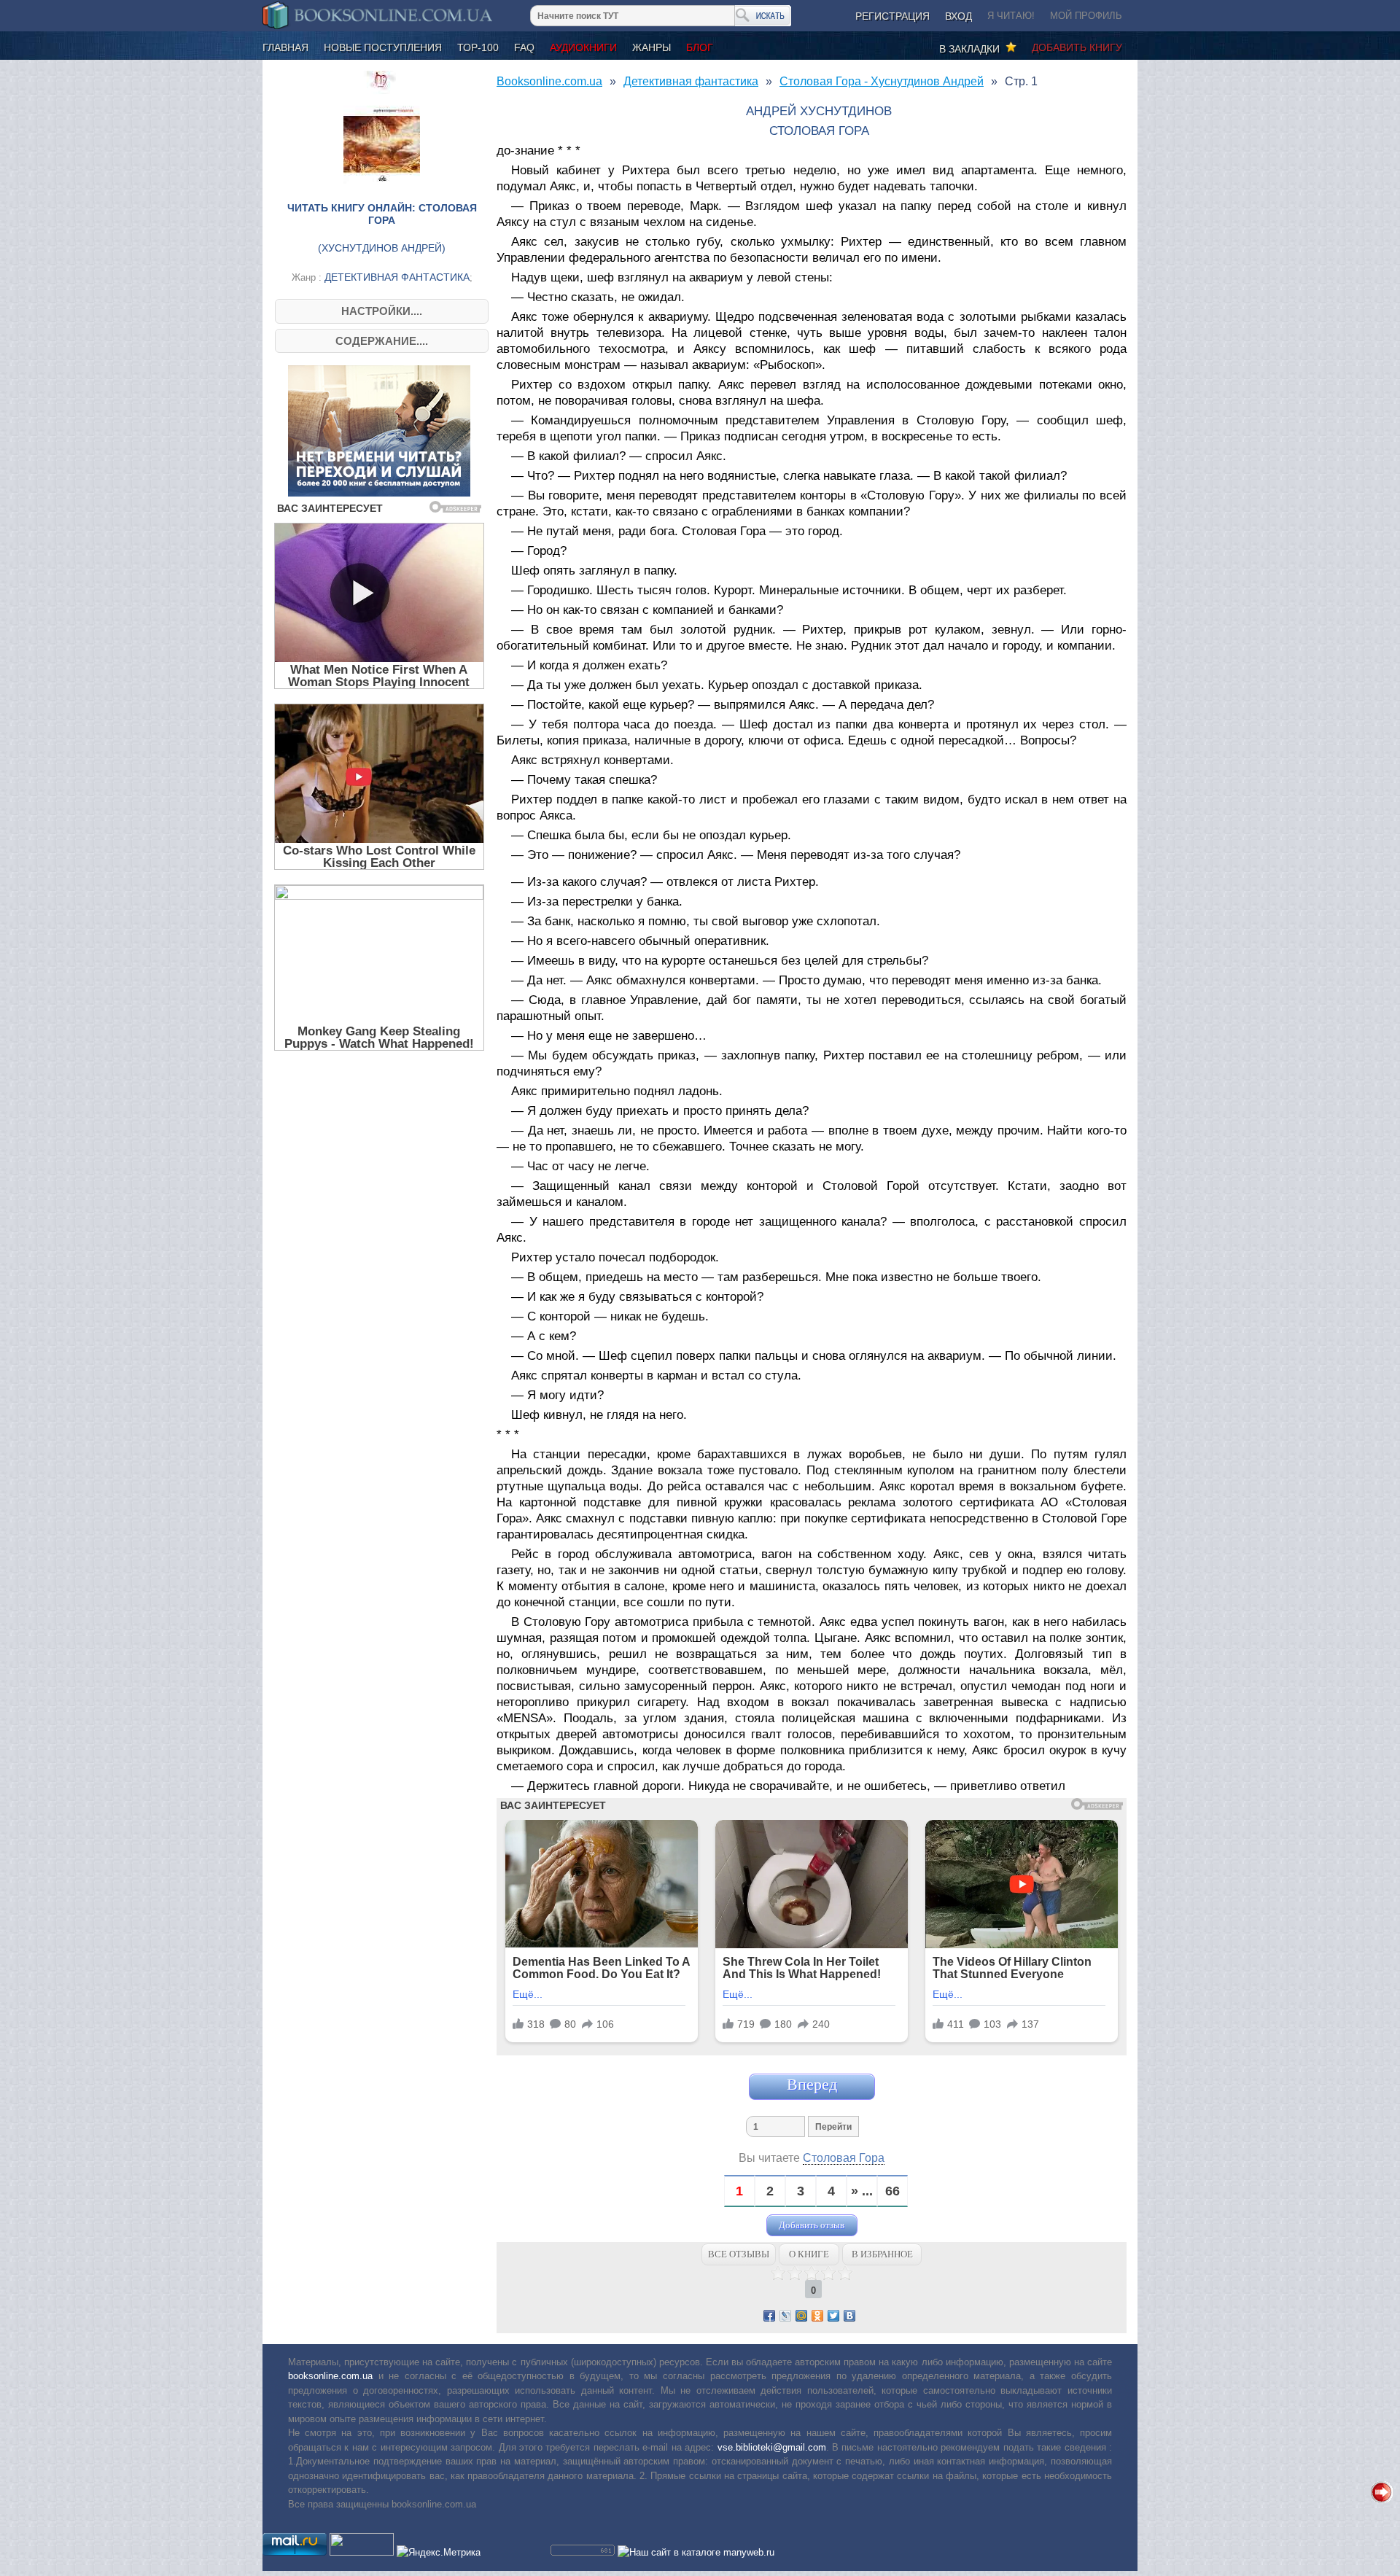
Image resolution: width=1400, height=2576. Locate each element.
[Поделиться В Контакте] (849, 2316)
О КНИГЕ (809, 2254)
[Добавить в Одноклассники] (817, 2316)
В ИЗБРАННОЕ (882, 2254)
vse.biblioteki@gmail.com (772, 2447)
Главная (285, 47)
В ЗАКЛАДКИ (972, 49)
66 (892, 2191)
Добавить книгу (1077, 47)
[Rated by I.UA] (362, 2552)
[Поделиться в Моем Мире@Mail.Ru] (801, 2316)
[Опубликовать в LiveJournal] (785, 2316)
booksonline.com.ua (330, 2376)
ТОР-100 (478, 47)
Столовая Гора (844, 2158)
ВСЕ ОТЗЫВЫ (739, 2254)
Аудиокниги (583, 47)
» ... (862, 2191)
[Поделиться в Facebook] (769, 2316)
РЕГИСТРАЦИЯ (892, 16)
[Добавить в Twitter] (833, 2316)
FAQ (524, 47)
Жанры (652, 47)
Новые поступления (383, 47)
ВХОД (958, 16)
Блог (700, 47)
